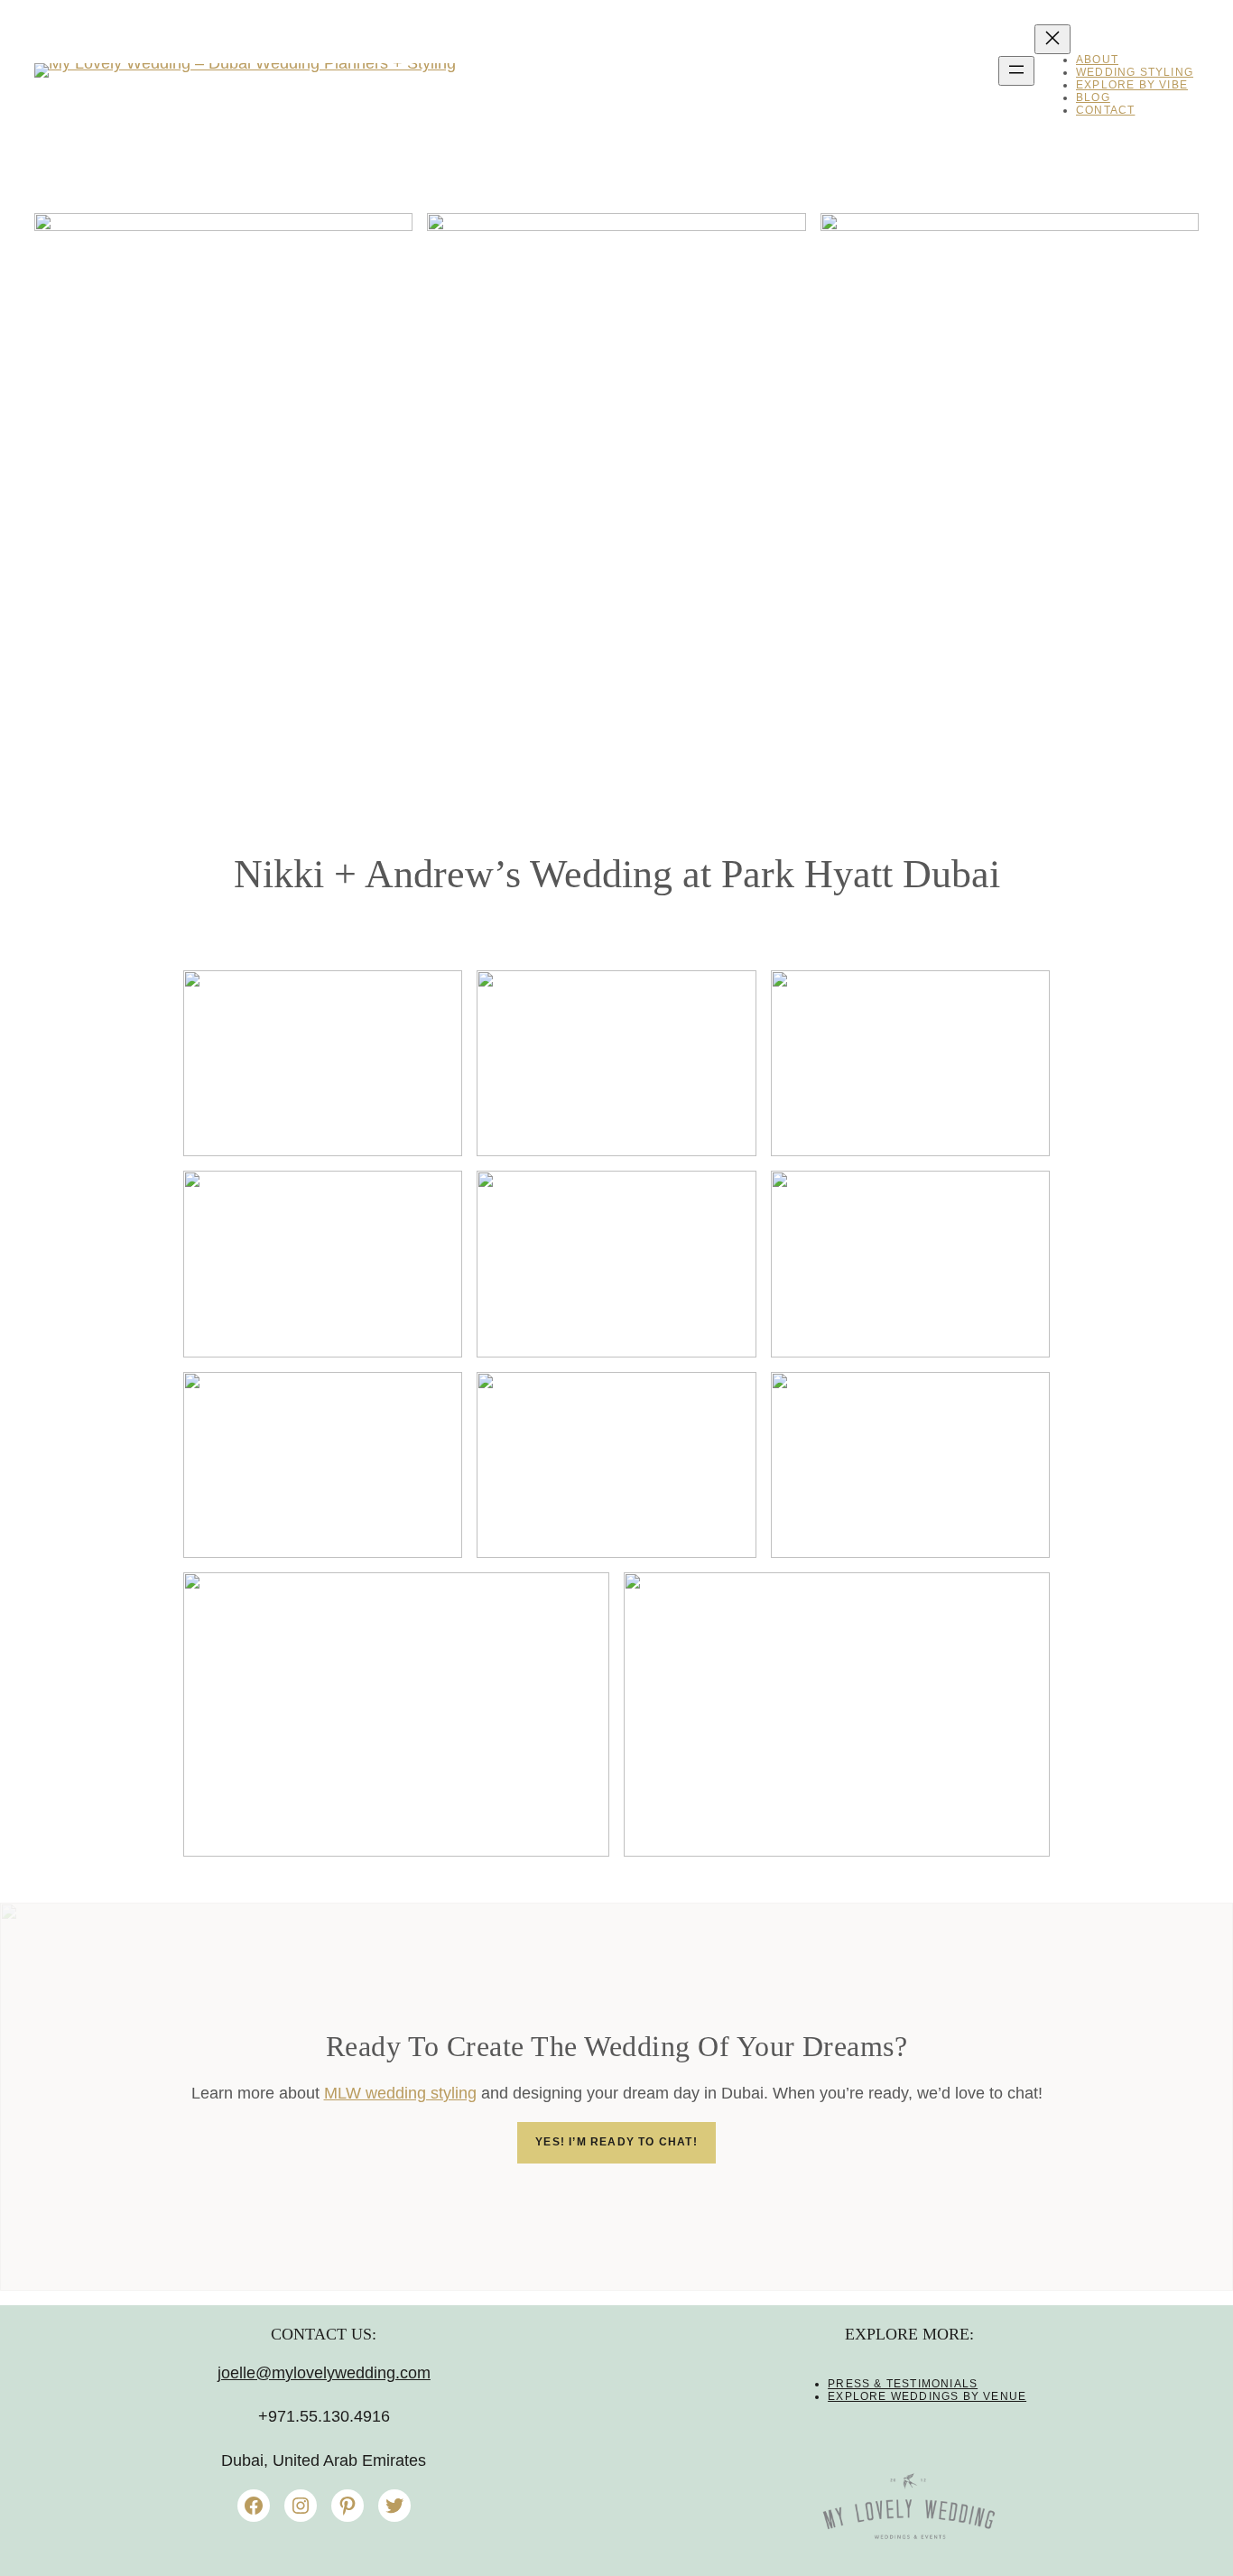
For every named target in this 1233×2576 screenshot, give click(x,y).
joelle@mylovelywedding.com (324, 2373)
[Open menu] (1016, 71)
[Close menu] (1052, 39)
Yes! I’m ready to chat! (616, 2142)
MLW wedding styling (400, 2093)
